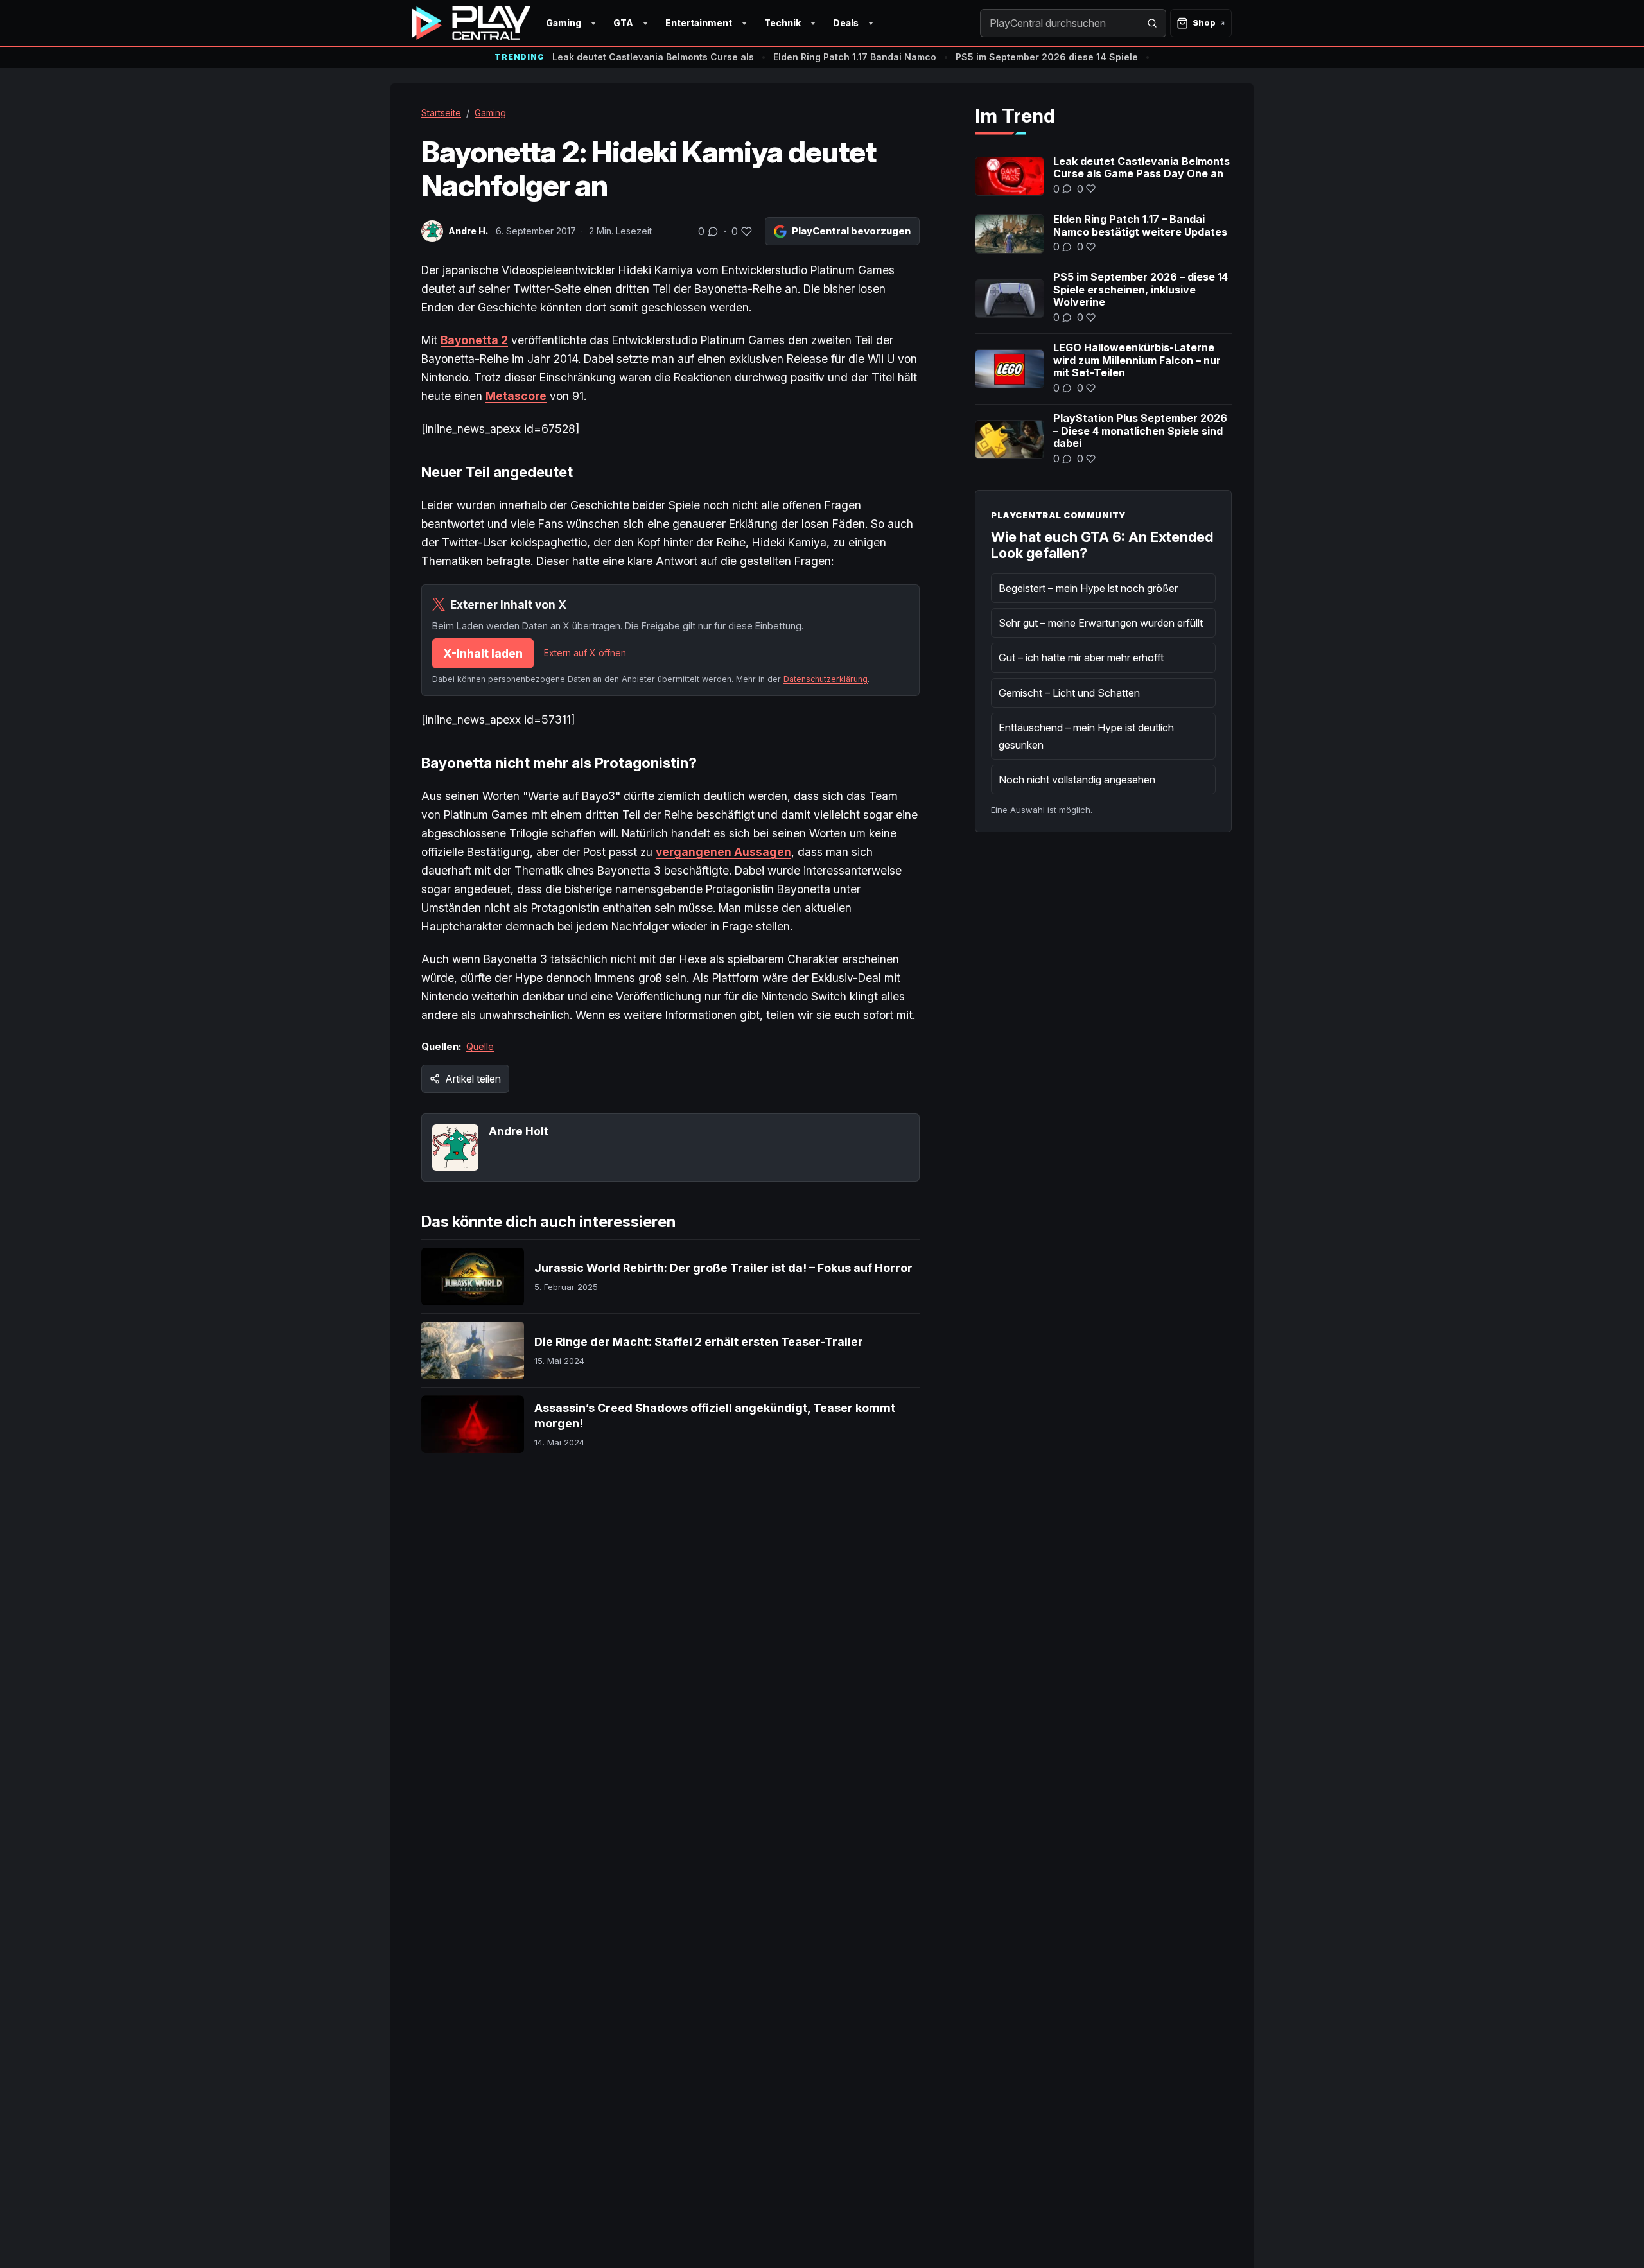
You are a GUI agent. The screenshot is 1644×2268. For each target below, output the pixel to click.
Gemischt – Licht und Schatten (1069, 693)
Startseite (441, 113)
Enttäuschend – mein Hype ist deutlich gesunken (1086, 736)
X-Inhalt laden (483, 653)
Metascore (516, 396)
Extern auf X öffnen (585, 653)
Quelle (480, 1046)
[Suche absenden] (1152, 23)
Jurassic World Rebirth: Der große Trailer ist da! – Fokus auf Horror (723, 1268)
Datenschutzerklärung (826, 679)
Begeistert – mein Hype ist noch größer (1088, 588)
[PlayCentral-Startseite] (471, 23)
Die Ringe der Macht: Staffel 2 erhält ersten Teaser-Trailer (699, 1342)
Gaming (564, 23)
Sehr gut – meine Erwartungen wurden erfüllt (1101, 623)
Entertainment (699, 23)
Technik (783, 23)
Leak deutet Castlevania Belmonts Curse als (653, 57)
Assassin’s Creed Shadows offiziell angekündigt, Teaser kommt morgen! (715, 1416)
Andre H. (468, 231)
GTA (623, 23)
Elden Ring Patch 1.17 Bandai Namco (855, 57)
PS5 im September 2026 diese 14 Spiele (1047, 57)
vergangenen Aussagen (723, 852)
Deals (846, 23)
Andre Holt (519, 1131)
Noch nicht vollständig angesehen (1077, 780)
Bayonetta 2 (474, 340)
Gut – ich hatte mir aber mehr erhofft (1081, 658)
